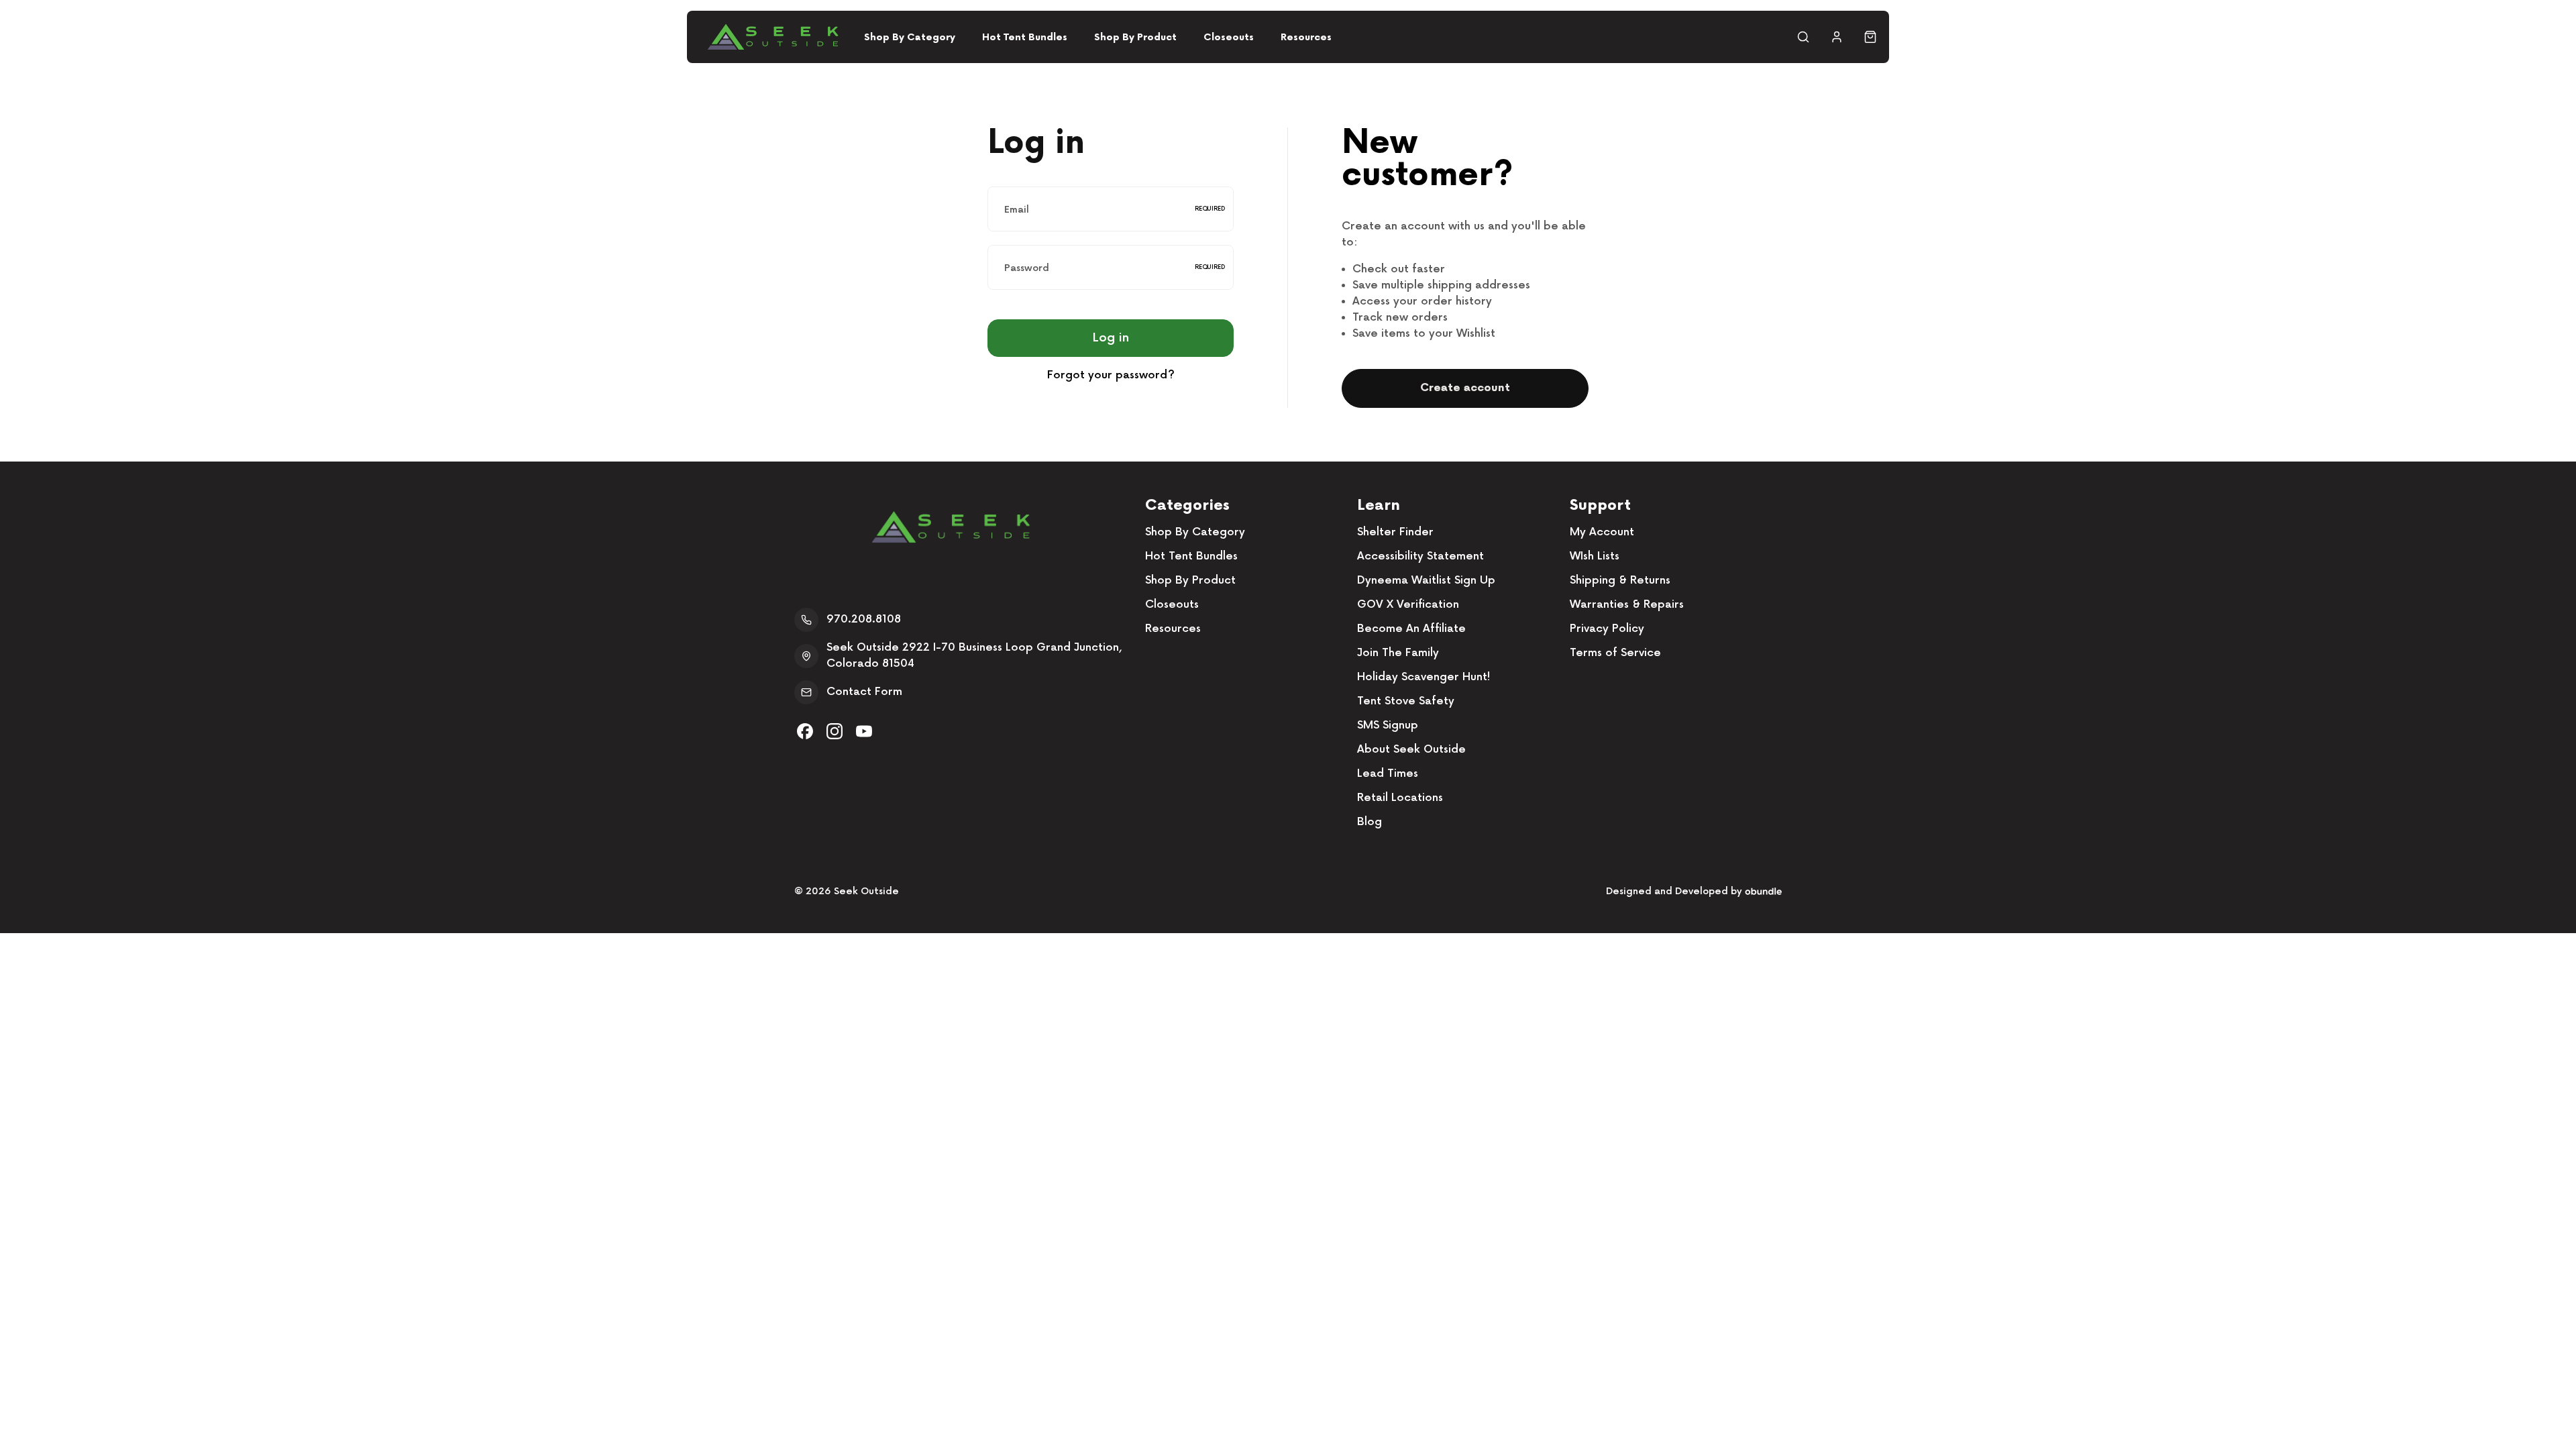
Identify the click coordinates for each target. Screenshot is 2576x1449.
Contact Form (864, 692)
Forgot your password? (1111, 375)
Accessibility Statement (1420, 556)
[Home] (773, 37)
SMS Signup (1388, 726)
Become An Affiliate (1411, 629)
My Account (1602, 532)
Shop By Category (910, 37)
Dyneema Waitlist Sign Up (1426, 581)
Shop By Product (1135, 37)
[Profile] (1837, 37)
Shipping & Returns (1620, 581)
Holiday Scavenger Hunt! (1424, 677)
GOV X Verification (1408, 605)
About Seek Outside (1411, 750)
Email (1017, 209)
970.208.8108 (864, 620)
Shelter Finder (1395, 532)
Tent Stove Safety (1406, 701)
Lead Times (1388, 774)
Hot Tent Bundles (1025, 37)
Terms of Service (1615, 653)
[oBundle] (1763, 891)
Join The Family (1398, 653)
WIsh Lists (1595, 556)
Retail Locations (1400, 798)
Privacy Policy (1607, 629)
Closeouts (1229, 37)
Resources (1306, 37)
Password (1027, 267)
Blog (1370, 822)
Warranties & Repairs (1627, 605)
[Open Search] (1803, 37)
